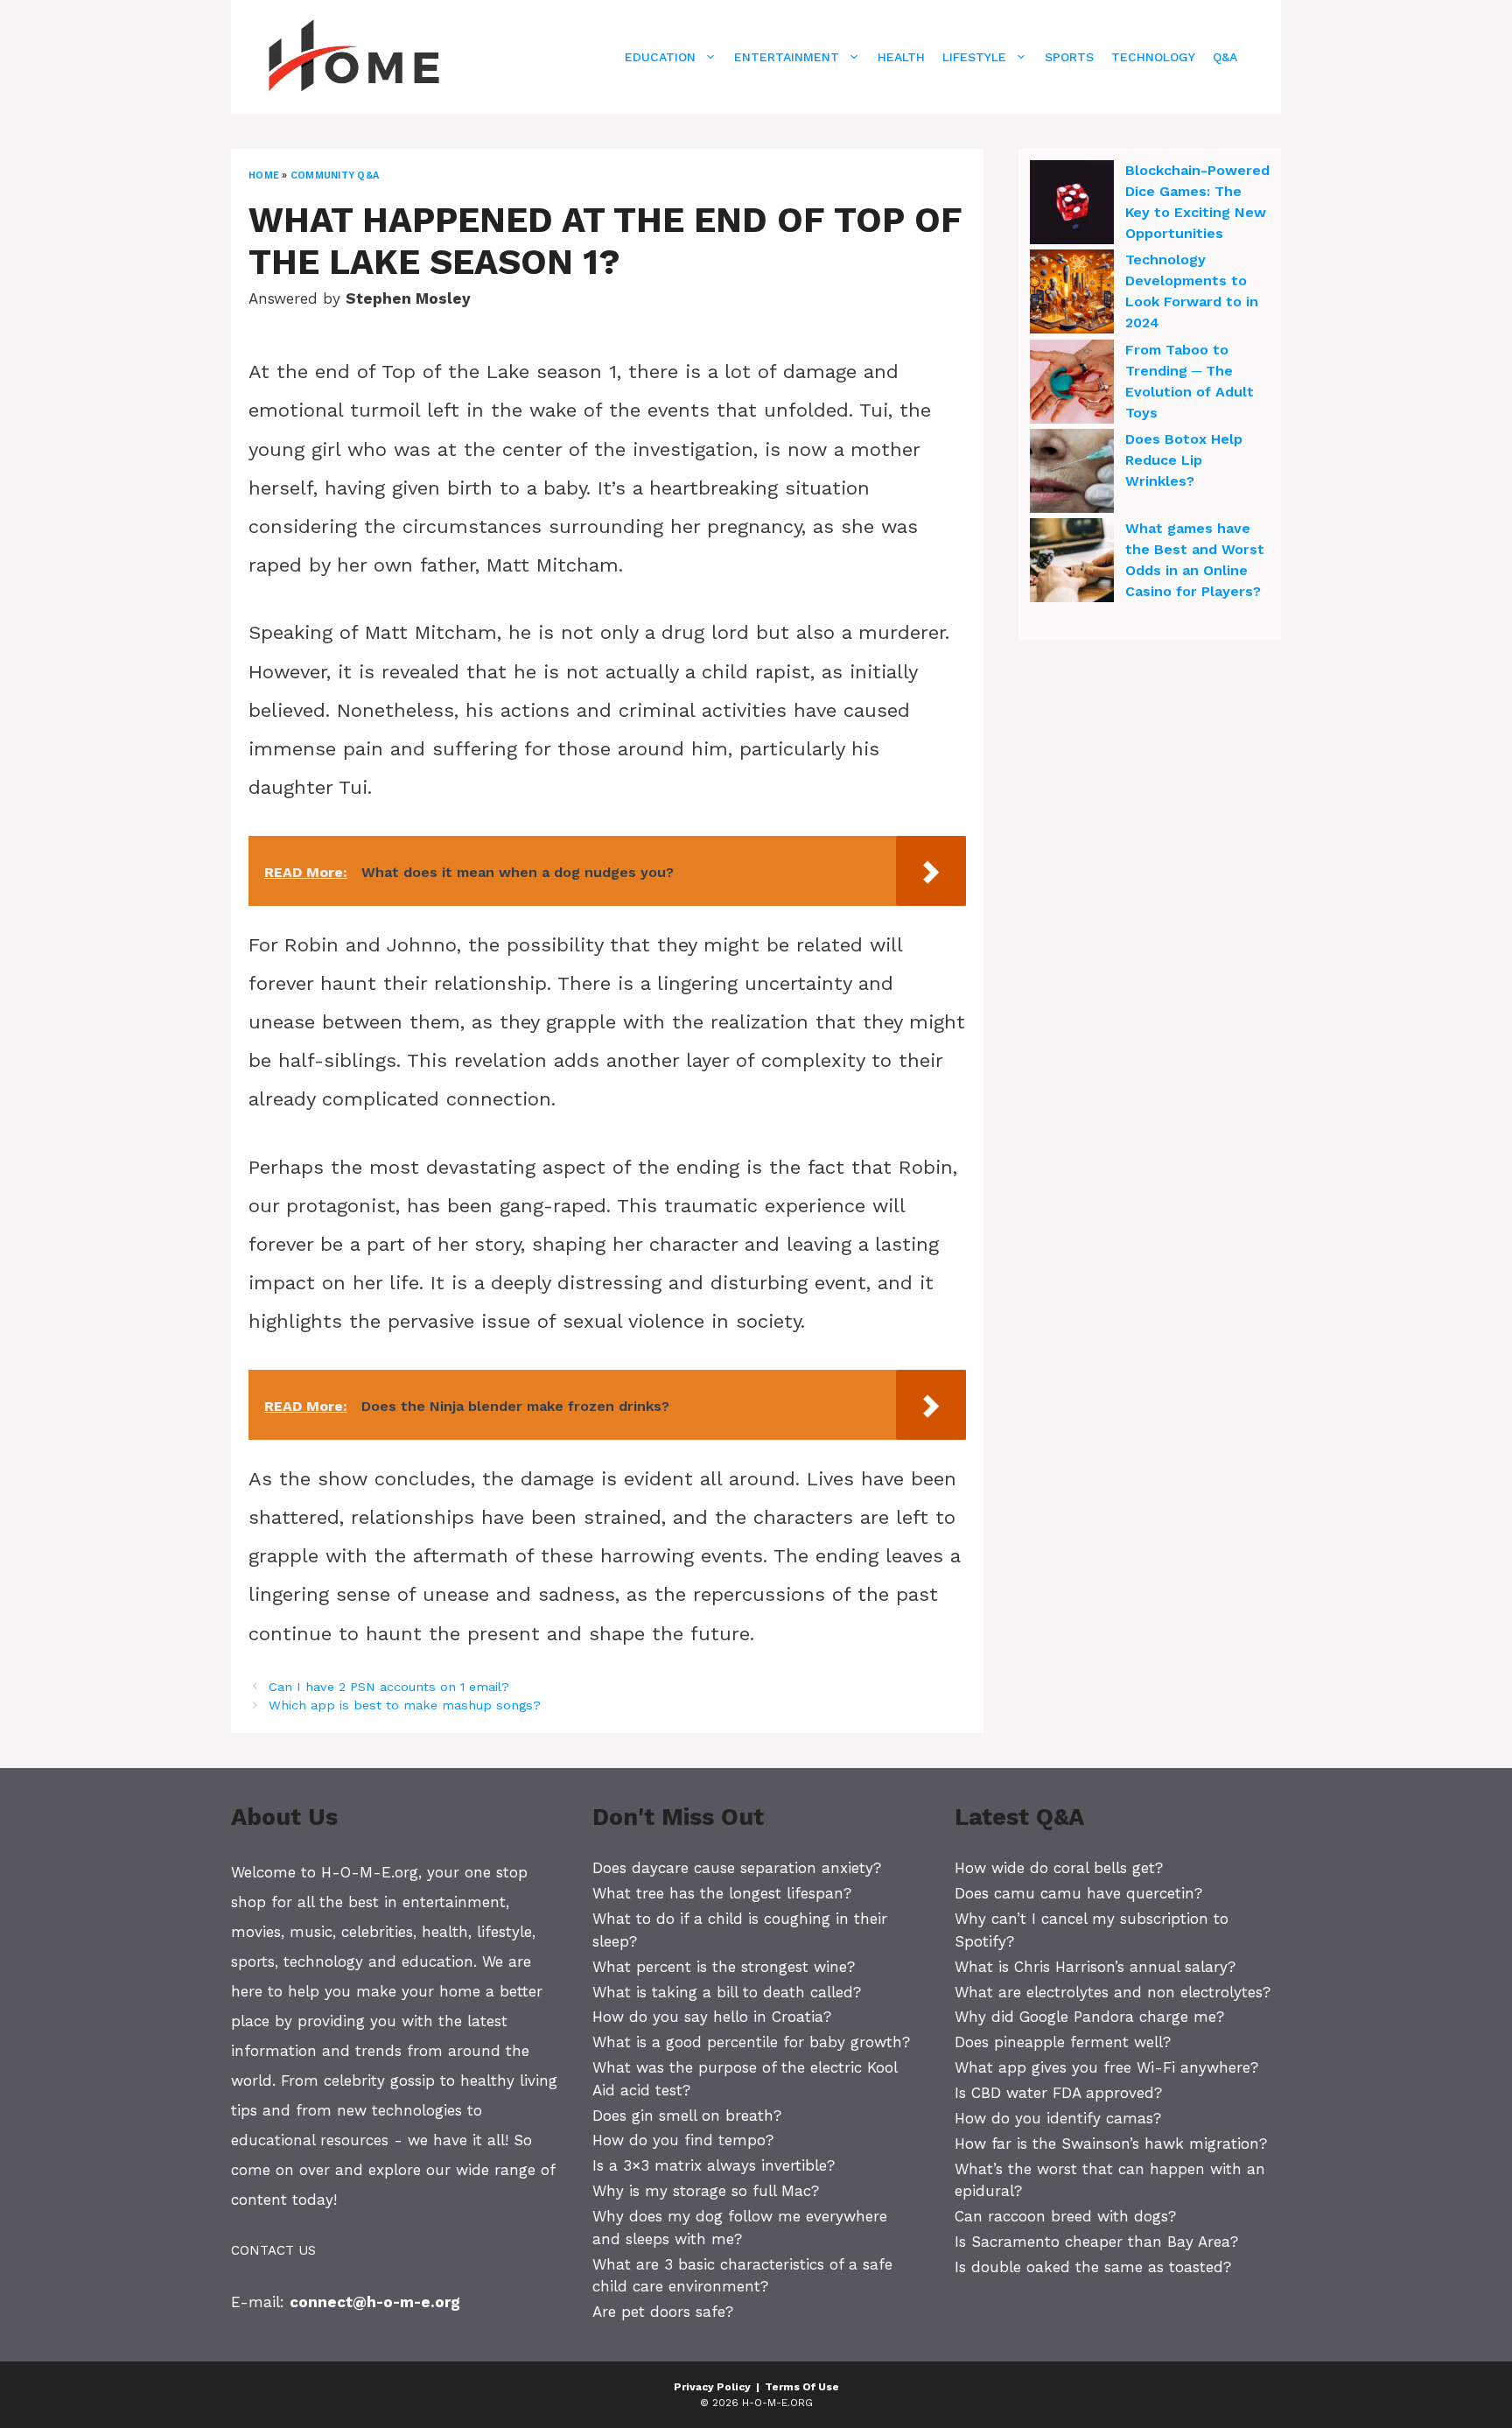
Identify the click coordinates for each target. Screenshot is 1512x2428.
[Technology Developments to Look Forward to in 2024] (1072, 294)
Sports (1069, 57)
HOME (264, 175)
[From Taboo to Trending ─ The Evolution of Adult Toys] (1072, 384)
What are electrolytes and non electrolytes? (1113, 1992)
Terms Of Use (802, 2387)
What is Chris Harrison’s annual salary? (1095, 1967)
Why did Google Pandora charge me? (1089, 2017)
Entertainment (787, 57)
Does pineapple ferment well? (1063, 2042)
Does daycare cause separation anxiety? (737, 1868)
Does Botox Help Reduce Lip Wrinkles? (1184, 460)
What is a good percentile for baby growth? (751, 2042)
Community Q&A (335, 175)
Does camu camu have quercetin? (1078, 1893)
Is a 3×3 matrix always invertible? (714, 2165)
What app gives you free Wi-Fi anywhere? (1106, 2067)
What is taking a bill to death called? (727, 1992)
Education (660, 57)
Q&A (1225, 57)
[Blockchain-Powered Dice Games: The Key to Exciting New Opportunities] (1072, 205)
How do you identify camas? (1058, 2118)
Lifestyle (974, 57)
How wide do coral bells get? (1059, 1868)
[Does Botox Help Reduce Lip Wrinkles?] (1072, 474)
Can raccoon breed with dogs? (1065, 2216)
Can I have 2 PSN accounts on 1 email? (389, 1687)
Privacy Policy (712, 2387)
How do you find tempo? (683, 2140)
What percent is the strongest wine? (724, 1967)
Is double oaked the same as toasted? (1093, 2267)
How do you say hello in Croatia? (712, 2017)
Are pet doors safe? (663, 2312)
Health (901, 57)
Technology (1153, 57)
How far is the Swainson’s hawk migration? (1111, 2144)
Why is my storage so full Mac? (706, 2191)
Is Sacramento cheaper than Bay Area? (1096, 2242)
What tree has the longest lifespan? (722, 1893)
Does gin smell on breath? (687, 2116)
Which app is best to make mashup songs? (405, 1705)
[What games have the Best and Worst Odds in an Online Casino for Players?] (1072, 563)
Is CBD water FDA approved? (1058, 2093)
